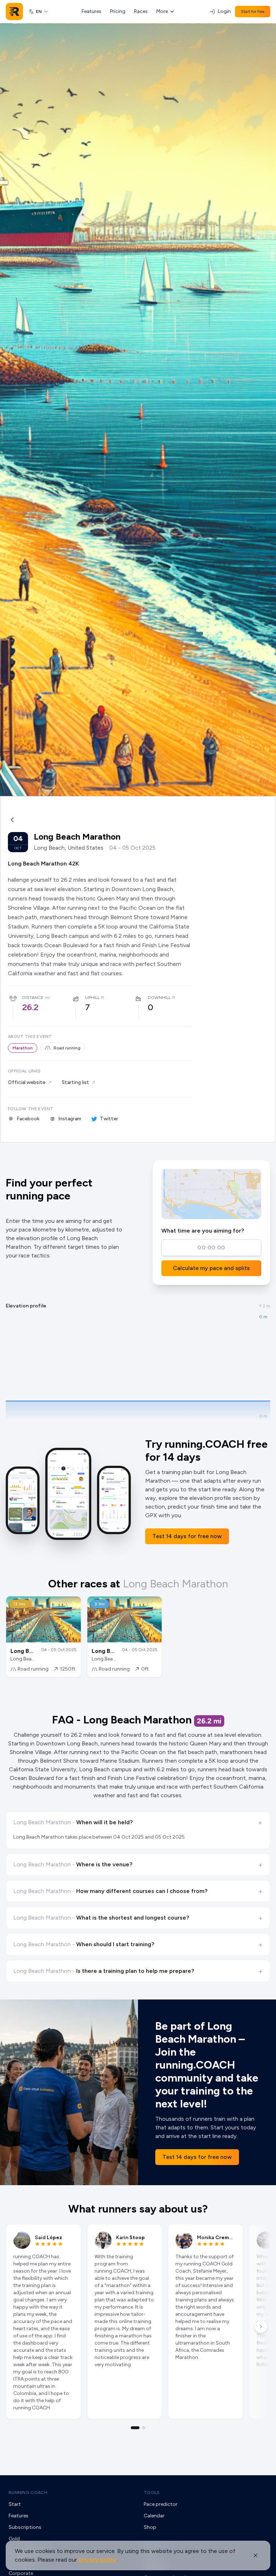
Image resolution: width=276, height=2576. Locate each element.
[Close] (256, 2555)
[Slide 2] (144, 2428)
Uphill (92, 998)
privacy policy (97, 2560)
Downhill (159, 998)
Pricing (118, 11)
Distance (33, 998)
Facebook (28, 1119)
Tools (152, 2493)
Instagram (70, 1119)
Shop (150, 2527)
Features (91, 11)
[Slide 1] (135, 2428)
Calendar (154, 2516)
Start (15, 2504)
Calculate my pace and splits (211, 1268)
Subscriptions (25, 2527)
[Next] (261, 2327)
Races (141, 11)
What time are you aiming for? (203, 1231)
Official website (27, 1082)
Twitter (109, 1119)
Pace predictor (161, 2504)
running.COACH (28, 2493)
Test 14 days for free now (187, 1536)
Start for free (253, 12)
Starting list (75, 1082)
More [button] (162, 11)
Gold (14, 2539)
